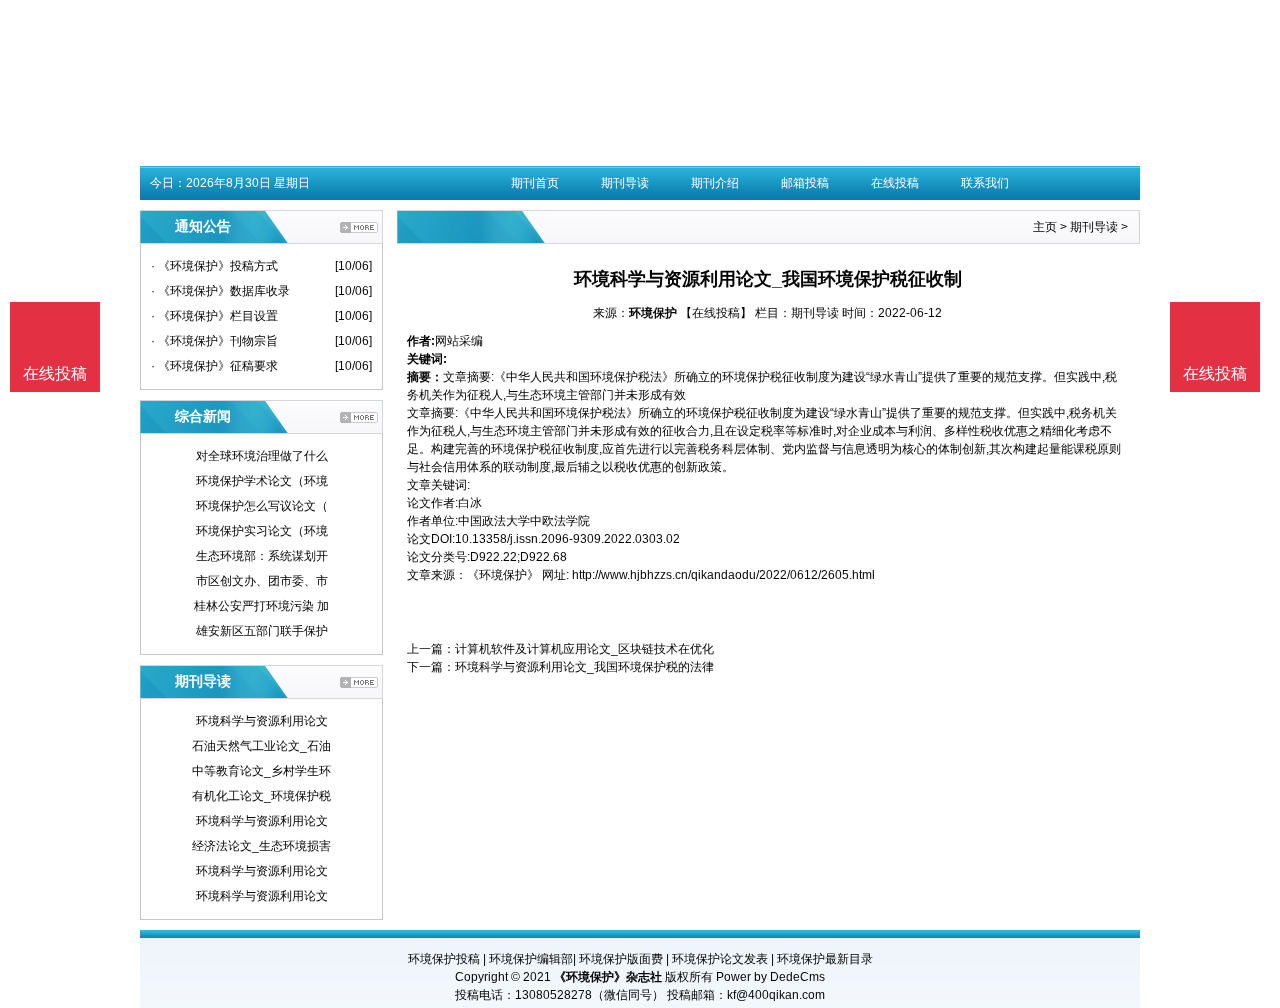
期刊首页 (535, 183)
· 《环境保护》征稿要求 (214, 366)
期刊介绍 (715, 183)
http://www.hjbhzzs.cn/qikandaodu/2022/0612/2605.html (723, 575)
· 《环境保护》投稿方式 (214, 266)
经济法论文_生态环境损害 (261, 846)
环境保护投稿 (444, 959)
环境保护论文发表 (720, 959)
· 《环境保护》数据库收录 (220, 291)
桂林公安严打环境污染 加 (261, 606)
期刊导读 (625, 183)
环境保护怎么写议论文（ (262, 506)
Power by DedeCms (770, 977)
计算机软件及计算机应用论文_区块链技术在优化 (584, 649)
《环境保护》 (503, 575)
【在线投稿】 (716, 313)
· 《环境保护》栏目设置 (214, 316)
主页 (1045, 227)
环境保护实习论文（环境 (262, 531)
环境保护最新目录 (825, 959)
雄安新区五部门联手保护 (262, 631)
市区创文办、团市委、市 (262, 581)
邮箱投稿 (805, 183)
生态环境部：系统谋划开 (262, 556)
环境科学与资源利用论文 (262, 721)
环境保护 (653, 313)
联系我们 (985, 183)
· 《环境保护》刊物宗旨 (214, 341)
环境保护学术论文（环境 (262, 481)
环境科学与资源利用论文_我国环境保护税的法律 (584, 667)
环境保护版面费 (621, 959)
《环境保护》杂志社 (608, 977)
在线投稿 (895, 183)
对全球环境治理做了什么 (262, 456)
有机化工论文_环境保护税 (261, 796)
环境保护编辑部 (531, 959)
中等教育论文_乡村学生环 (261, 771)
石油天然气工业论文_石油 (261, 746)
